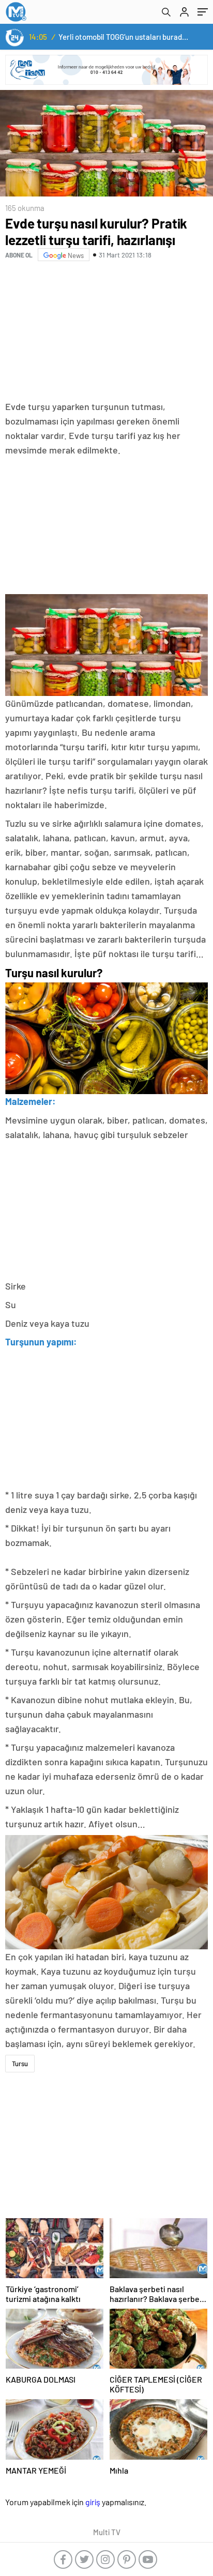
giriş (93, 2502)
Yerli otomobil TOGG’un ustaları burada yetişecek (124, 37)
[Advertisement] (106, 332)
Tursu (20, 2064)
